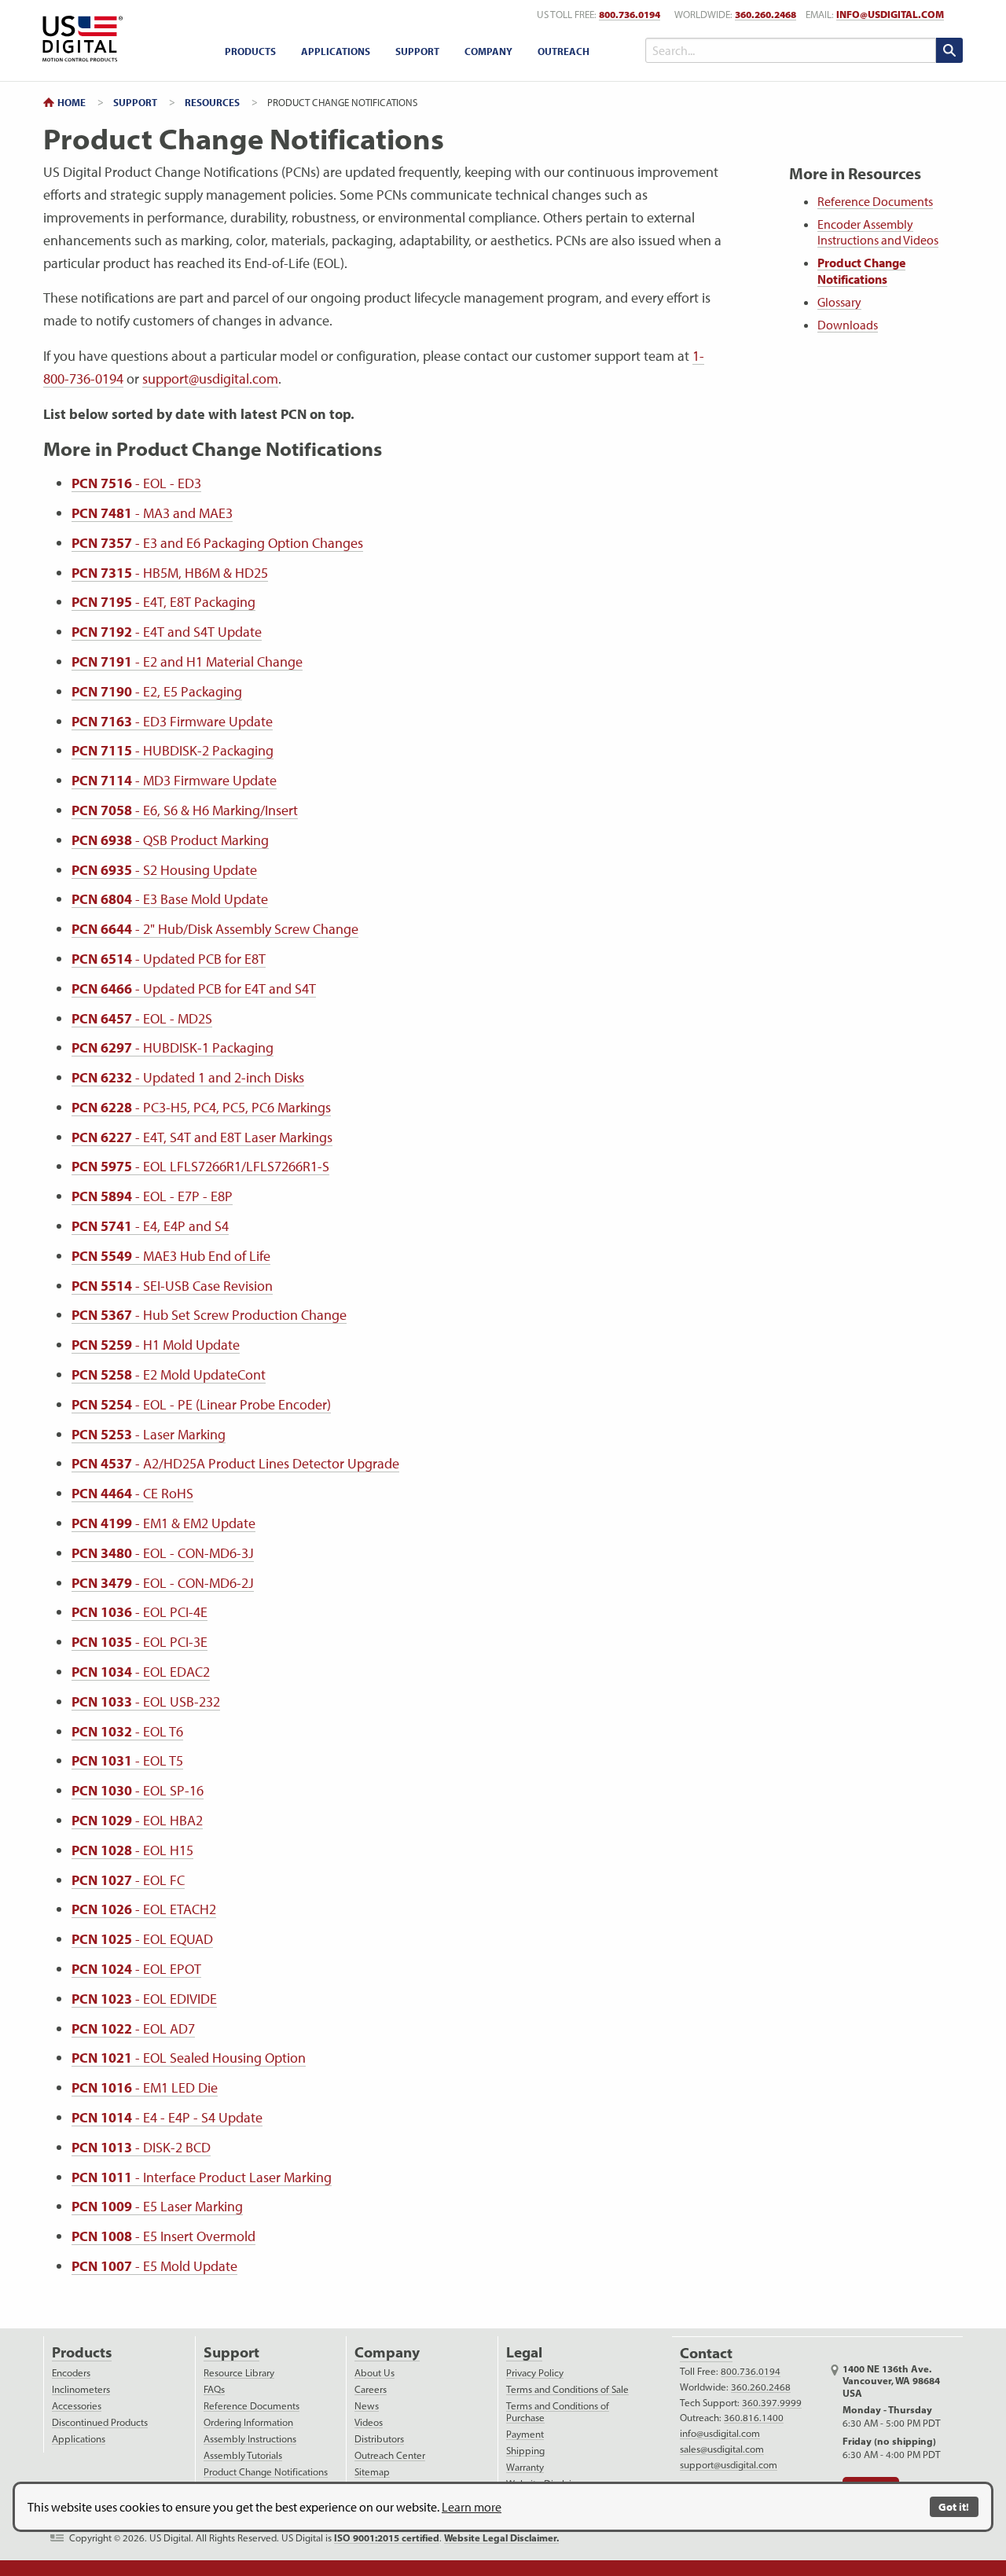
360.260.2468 (766, 15)
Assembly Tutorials (243, 2455)
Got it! (954, 2506)
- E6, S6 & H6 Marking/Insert (185, 810)
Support (417, 51)
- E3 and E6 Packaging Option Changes (217, 543)
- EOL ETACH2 (144, 1909)
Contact (706, 2353)
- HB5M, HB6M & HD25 (170, 573)
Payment (525, 2434)
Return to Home (80, 39)
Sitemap (372, 2472)
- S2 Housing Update (164, 870)
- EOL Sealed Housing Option (189, 2058)
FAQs (214, 2389)
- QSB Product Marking (170, 840)
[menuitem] (250, 51)
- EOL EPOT (136, 1969)
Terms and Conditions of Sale (567, 2389)
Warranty (525, 2467)
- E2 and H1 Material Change (187, 661)
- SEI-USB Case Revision (172, 1286)
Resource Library (239, 2373)
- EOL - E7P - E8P (152, 1196)
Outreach (564, 51)
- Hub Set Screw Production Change (209, 1315)
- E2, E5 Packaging (157, 691)
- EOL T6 (127, 1731)
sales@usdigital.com (722, 2449)
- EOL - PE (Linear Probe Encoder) (201, 1404)
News (367, 2406)
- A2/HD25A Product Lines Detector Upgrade (235, 1463)
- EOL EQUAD (142, 1939)
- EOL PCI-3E (140, 1642)
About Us (374, 2373)
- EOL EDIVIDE (144, 1999)
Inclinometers (81, 2389)
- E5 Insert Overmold (163, 2236)
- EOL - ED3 (136, 483)
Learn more (472, 2507)
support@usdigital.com (210, 378)
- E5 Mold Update (154, 2266)
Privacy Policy (535, 2373)
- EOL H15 (132, 1850)
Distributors (379, 2439)
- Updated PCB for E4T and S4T (194, 989)
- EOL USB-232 (146, 1701)
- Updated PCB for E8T (169, 959)
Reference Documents (875, 201)
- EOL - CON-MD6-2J (163, 1583)
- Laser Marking (149, 1434)
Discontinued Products (100, 2422)
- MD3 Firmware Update (174, 780)
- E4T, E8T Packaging (163, 602)
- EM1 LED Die (145, 2087)
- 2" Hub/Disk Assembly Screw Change (215, 929)
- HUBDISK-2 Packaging (173, 750)
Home (72, 102)
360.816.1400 (754, 2418)
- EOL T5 (127, 1760)
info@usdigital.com (890, 15)
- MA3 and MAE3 (152, 513)
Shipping (525, 2451)
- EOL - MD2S (142, 1018)
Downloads (848, 325)
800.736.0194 (630, 15)
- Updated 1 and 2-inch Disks (188, 1077)
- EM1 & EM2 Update (163, 1523)
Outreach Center (390, 2455)
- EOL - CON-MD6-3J (163, 1553)
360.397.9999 (772, 2403)
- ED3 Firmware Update (172, 721)
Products (250, 51)
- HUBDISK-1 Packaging (173, 1047)
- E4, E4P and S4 (150, 1226)
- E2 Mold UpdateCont (169, 1374)
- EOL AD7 (133, 2028)
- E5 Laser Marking (157, 2206)
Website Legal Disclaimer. (501, 2538)
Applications (336, 51)
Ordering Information (248, 2422)
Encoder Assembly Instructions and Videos (878, 232)
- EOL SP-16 (138, 1790)
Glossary (839, 302)
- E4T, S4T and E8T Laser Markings (202, 1137)
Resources (212, 102)
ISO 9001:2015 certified (387, 2538)
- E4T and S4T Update (167, 632)
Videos (369, 2422)
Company (488, 51)
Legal (524, 2352)
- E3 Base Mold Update (170, 899)
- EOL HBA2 (137, 1820)
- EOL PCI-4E (140, 1612)
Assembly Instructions (250, 2439)
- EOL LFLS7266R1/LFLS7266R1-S (200, 1166)
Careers (371, 2389)
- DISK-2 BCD (141, 2147)
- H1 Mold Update (156, 1345)
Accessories (77, 2406)
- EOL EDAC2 (141, 1672)
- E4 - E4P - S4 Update (167, 2117)
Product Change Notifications (861, 271)
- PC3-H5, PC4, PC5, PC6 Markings (201, 1107)
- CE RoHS (132, 1493)
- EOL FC (128, 1880)
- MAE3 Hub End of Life (171, 1256)
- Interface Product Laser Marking (202, 2177)
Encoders (71, 2373)
